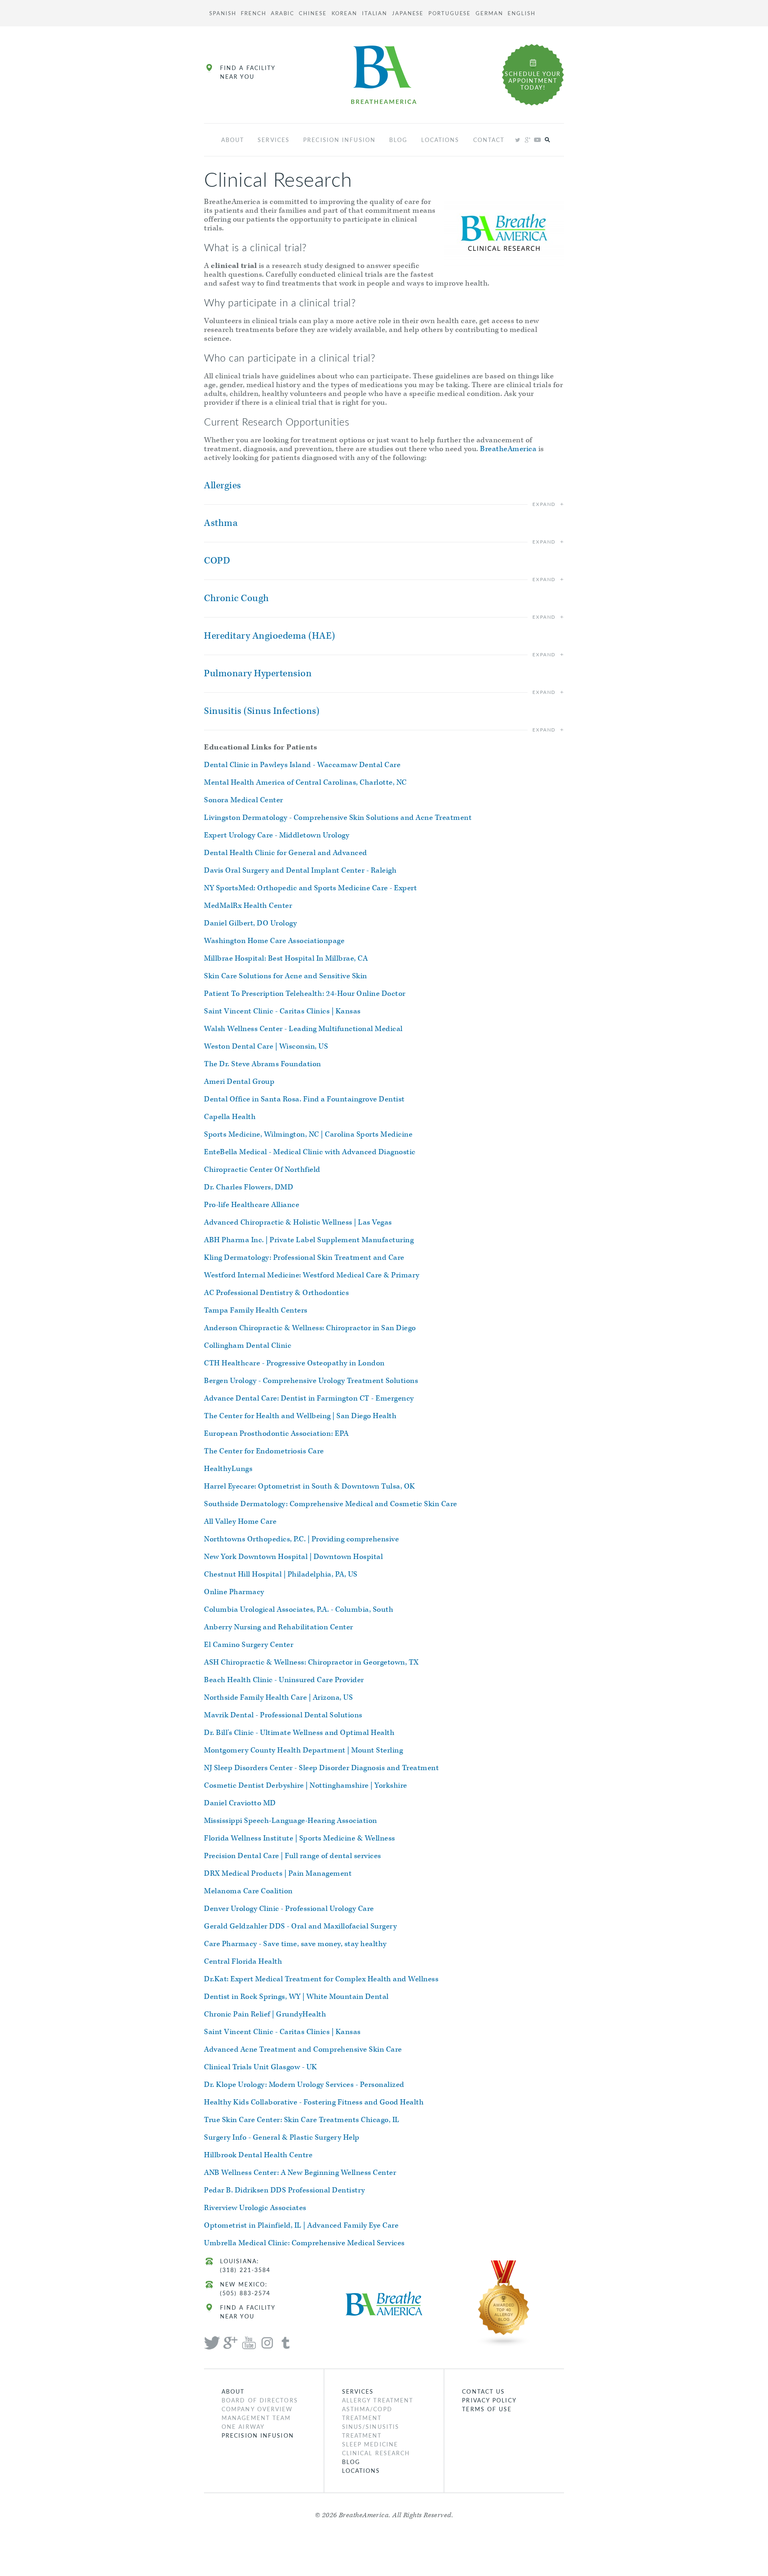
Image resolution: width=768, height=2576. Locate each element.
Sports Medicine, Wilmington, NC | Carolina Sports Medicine (308, 1134)
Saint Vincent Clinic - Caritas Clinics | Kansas (282, 1011)
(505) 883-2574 (245, 2293)
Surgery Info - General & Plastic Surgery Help (282, 2137)
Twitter (517, 140)
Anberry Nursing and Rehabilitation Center (279, 1627)
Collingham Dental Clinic (248, 1346)
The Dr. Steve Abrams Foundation (263, 1064)
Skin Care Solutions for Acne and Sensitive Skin (286, 976)
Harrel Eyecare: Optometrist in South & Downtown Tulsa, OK (310, 1486)
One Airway (243, 2426)
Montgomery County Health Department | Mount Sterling (303, 1750)
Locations (440, 140)
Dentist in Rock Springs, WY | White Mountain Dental (296, 1997)
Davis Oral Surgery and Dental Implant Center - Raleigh (300, 870)
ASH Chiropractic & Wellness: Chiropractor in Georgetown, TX (311, 1662)
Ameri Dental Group (239, 1082)
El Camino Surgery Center (249, 1645)
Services (274, 140)
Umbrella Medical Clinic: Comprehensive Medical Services (304, 2243)
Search (547, 140)
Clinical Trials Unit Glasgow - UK (261, 2067)
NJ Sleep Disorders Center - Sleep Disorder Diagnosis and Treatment (321, 1768)
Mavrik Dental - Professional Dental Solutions (283, 1715)
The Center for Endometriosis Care (264, 1451)
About (233, 140)
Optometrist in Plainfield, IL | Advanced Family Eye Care (301, 2225)
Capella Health (230, 1117)
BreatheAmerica (508, 449)
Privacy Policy (489, 2400)
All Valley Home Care (240, 1522)
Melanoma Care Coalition (248, 1891)
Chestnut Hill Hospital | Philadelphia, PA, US (281, 1574)
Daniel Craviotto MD (240, 1803)
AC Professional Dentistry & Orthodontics (276, 1293)
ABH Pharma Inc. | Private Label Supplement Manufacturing (309, 1240)
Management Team (256, 2418)
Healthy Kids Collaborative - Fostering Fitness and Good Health (314, 2102)
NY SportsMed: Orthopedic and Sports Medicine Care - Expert (310, 888)
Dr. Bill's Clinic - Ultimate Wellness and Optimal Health (299, 1733)
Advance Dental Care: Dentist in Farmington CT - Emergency (309, 1398)
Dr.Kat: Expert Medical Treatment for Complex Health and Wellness (321, 1979)
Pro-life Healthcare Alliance (252, 1205)
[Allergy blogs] (504, 2302)
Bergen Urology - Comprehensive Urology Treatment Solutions (311, 1381)
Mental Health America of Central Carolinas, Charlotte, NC (305, 782)
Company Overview (257, 2409)
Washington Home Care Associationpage (274, 941)
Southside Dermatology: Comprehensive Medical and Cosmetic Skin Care (331, 1504)
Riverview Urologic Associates (255, 2208)
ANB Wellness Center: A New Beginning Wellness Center (300, 2173)
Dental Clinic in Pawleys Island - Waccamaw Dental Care (302, 765)
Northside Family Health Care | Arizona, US (278, 1698)
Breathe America (384, 75)
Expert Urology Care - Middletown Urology (277, 835)
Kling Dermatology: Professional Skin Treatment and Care (304, 1258)
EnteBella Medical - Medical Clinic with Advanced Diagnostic (310, 1152)
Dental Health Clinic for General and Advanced (286, 853)
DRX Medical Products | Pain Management (278, 1874)
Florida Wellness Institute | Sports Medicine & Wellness (300, 1838)
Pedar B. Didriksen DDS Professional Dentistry (285, 2190)
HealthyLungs (228, 1469)
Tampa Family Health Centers (256, 1310)
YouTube (537, 140)
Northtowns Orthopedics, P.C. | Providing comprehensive (301, 1539)
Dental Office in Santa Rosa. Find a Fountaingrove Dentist (304, 1099)
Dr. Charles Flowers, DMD (249, 1187)
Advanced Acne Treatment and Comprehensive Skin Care (303, 2049)
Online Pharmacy (234, 1592)
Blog (398, 140)
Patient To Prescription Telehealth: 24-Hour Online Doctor (305, 994)
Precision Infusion (339, 140)
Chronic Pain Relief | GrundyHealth (265, 2014)
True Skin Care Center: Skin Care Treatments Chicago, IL (302, 2120)
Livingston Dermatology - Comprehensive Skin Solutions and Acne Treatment (338, 818)
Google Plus (527, 140)
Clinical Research (376, 2453)
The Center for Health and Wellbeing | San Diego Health (300, 1416)
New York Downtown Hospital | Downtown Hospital (293, 1557)
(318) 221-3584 (245, 2270)
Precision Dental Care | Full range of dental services (293, 1856)
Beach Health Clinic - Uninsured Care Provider (284, 1680)
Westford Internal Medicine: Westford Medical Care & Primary (312, 1275)
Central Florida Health (243, 1961)
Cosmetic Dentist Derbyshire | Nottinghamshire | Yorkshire (306, 1786)
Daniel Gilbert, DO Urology (250, 923)
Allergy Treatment (378, 2400)
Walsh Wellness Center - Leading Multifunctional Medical (303, 1029)
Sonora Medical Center (244, 800)
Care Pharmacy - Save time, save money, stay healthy (295, 1944)
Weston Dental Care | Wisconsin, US (266, 1046)
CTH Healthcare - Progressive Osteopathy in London (294, 1363)
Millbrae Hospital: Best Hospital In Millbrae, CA (286, 958)
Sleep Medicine (370, 2444)
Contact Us (483, 2391)
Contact (489, 140)
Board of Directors (260, 2400)
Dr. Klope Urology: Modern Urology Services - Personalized (304, 2085)
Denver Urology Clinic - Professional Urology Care (289, 1909)
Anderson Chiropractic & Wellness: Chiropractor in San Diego (310, 1328)
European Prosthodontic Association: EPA (276, 1434)
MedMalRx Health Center (248, 906)
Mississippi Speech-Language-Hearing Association (291, 1821)
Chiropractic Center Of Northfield (262, 1170)
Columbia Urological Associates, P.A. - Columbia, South (299, 1610)
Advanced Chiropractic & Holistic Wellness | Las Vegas (298, 1222)
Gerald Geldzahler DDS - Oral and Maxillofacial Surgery (300, 1926)
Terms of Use (487, 2409)
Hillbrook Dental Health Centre (258, 2155)
